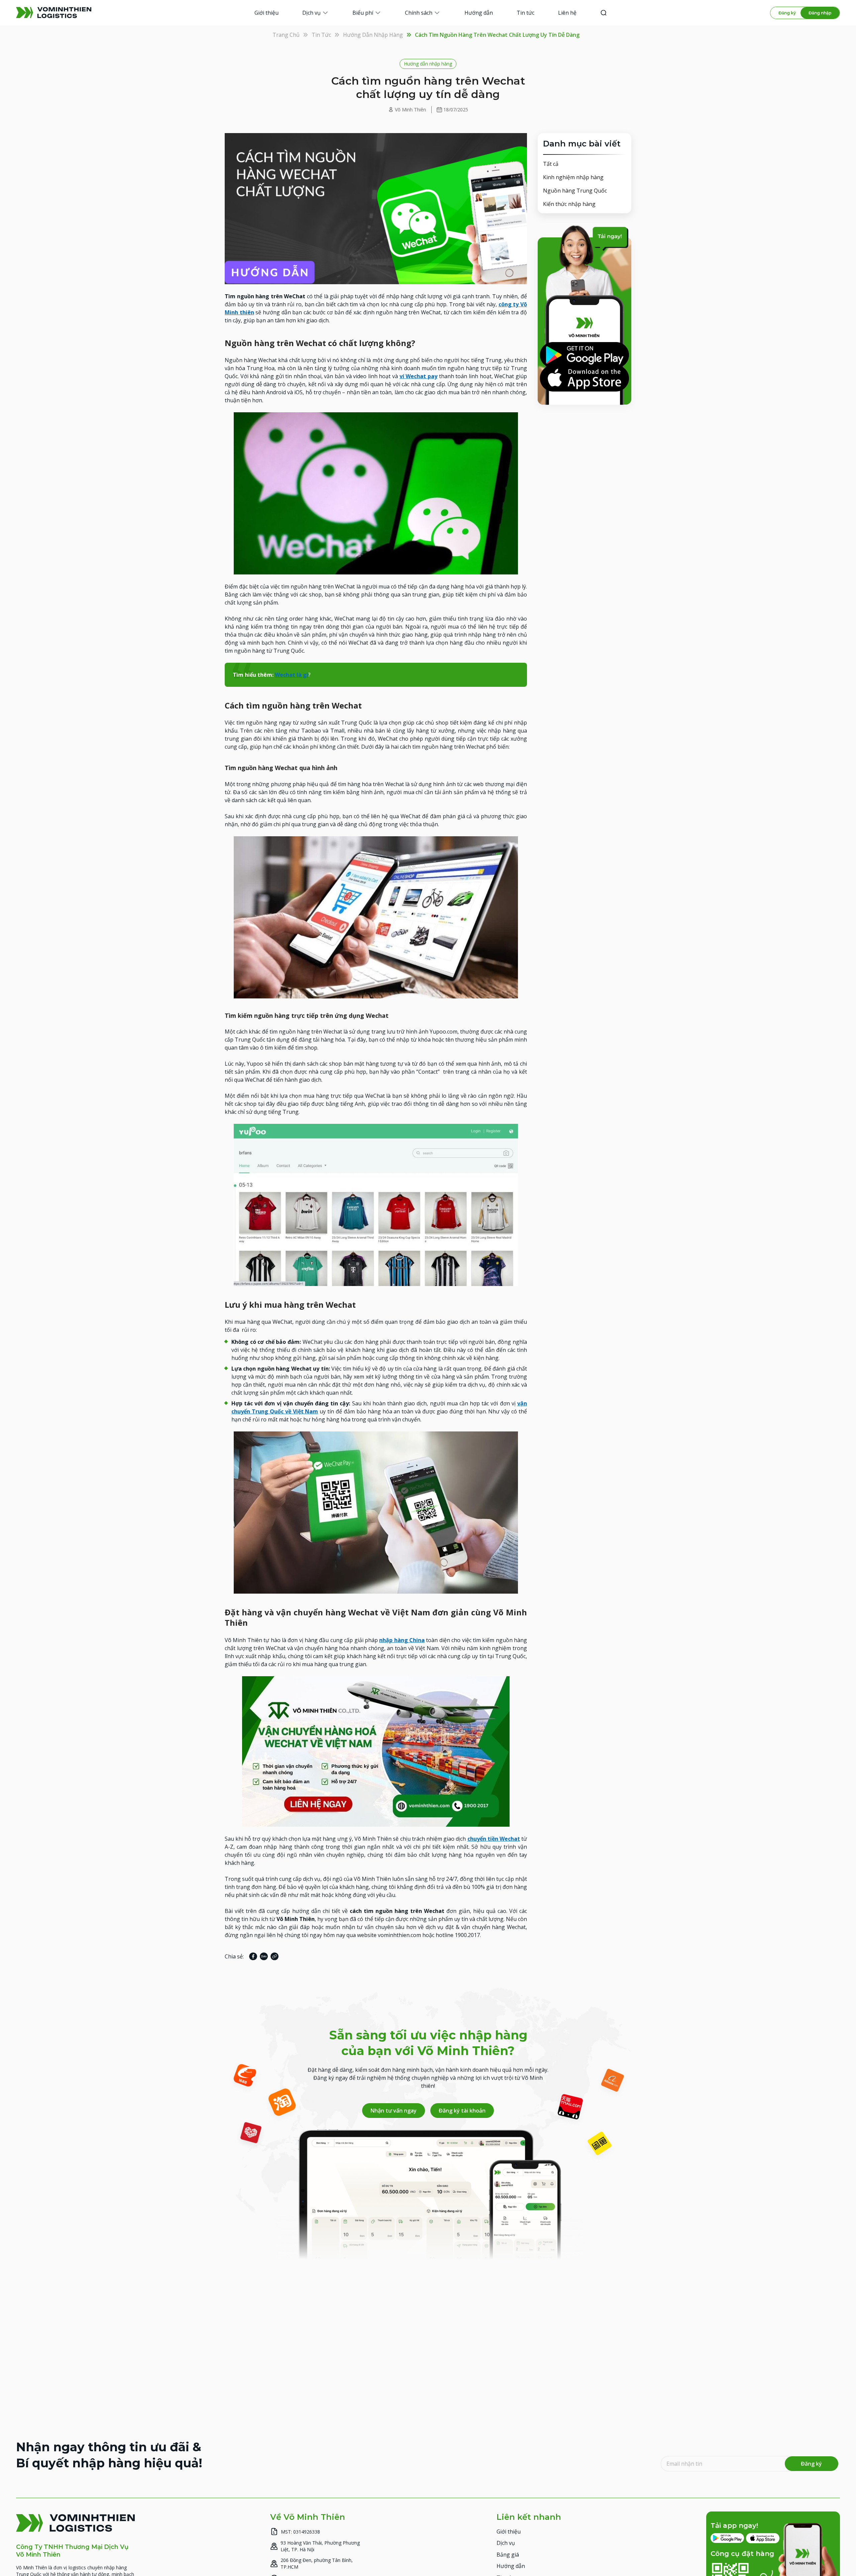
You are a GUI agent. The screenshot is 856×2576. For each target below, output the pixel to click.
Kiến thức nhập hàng (569, 204)
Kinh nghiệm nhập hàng (573, 177)
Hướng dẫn (511, 2566)
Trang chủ (286, 35)
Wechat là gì (292, 675)
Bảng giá (508, 2554)
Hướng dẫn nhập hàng (373, 35)
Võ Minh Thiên (410, 110)
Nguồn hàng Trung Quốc (575, 191)
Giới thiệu (509, 2531)
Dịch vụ (506, 2543)
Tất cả (551, 164)
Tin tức (321, 35)
